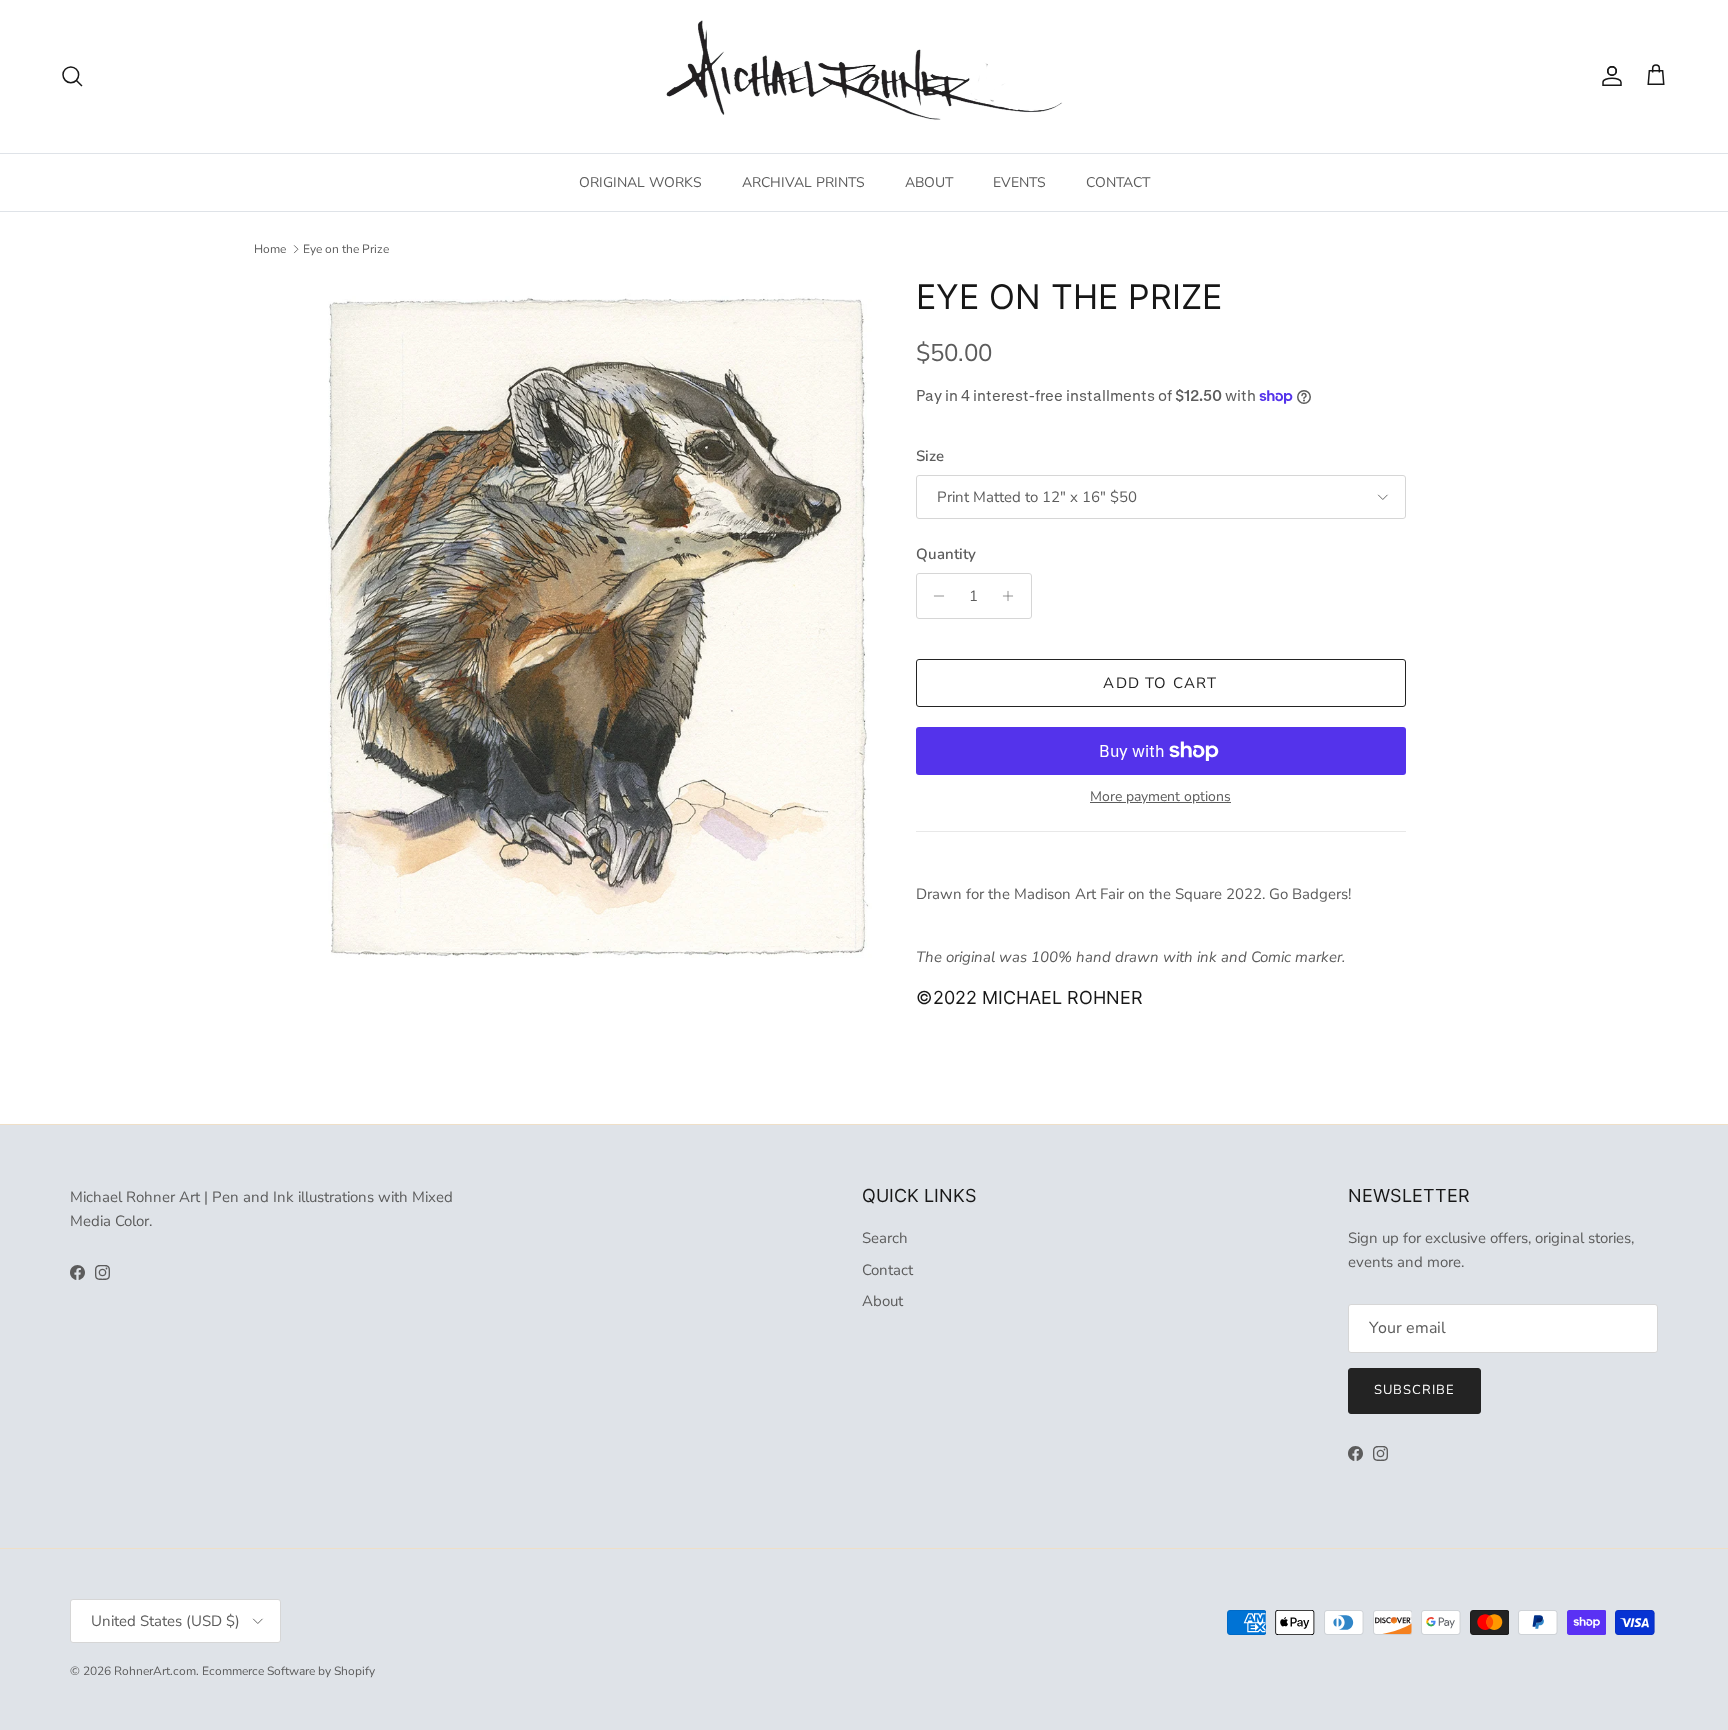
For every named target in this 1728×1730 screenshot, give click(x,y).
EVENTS (1019, 182)
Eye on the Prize (346, 249)
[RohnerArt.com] (864, 76)
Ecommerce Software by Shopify (288, 1671)
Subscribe (1414, 1390)
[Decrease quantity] (934, 596)
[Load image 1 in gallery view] (597, 628)
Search (885, 1238)
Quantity (946, 554)
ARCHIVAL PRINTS (803, 182)
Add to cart (1160, 683)
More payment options (1160, 797)
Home (270, 249)
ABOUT (929, 182)
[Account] (1608, 76)
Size (930, 456)
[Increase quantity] (1013, 596)
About (882, 1301)
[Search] (72, 76)
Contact (887, 1270)
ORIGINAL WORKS (640, 182)
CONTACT (1118, 182)
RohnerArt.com (155, 1671)
